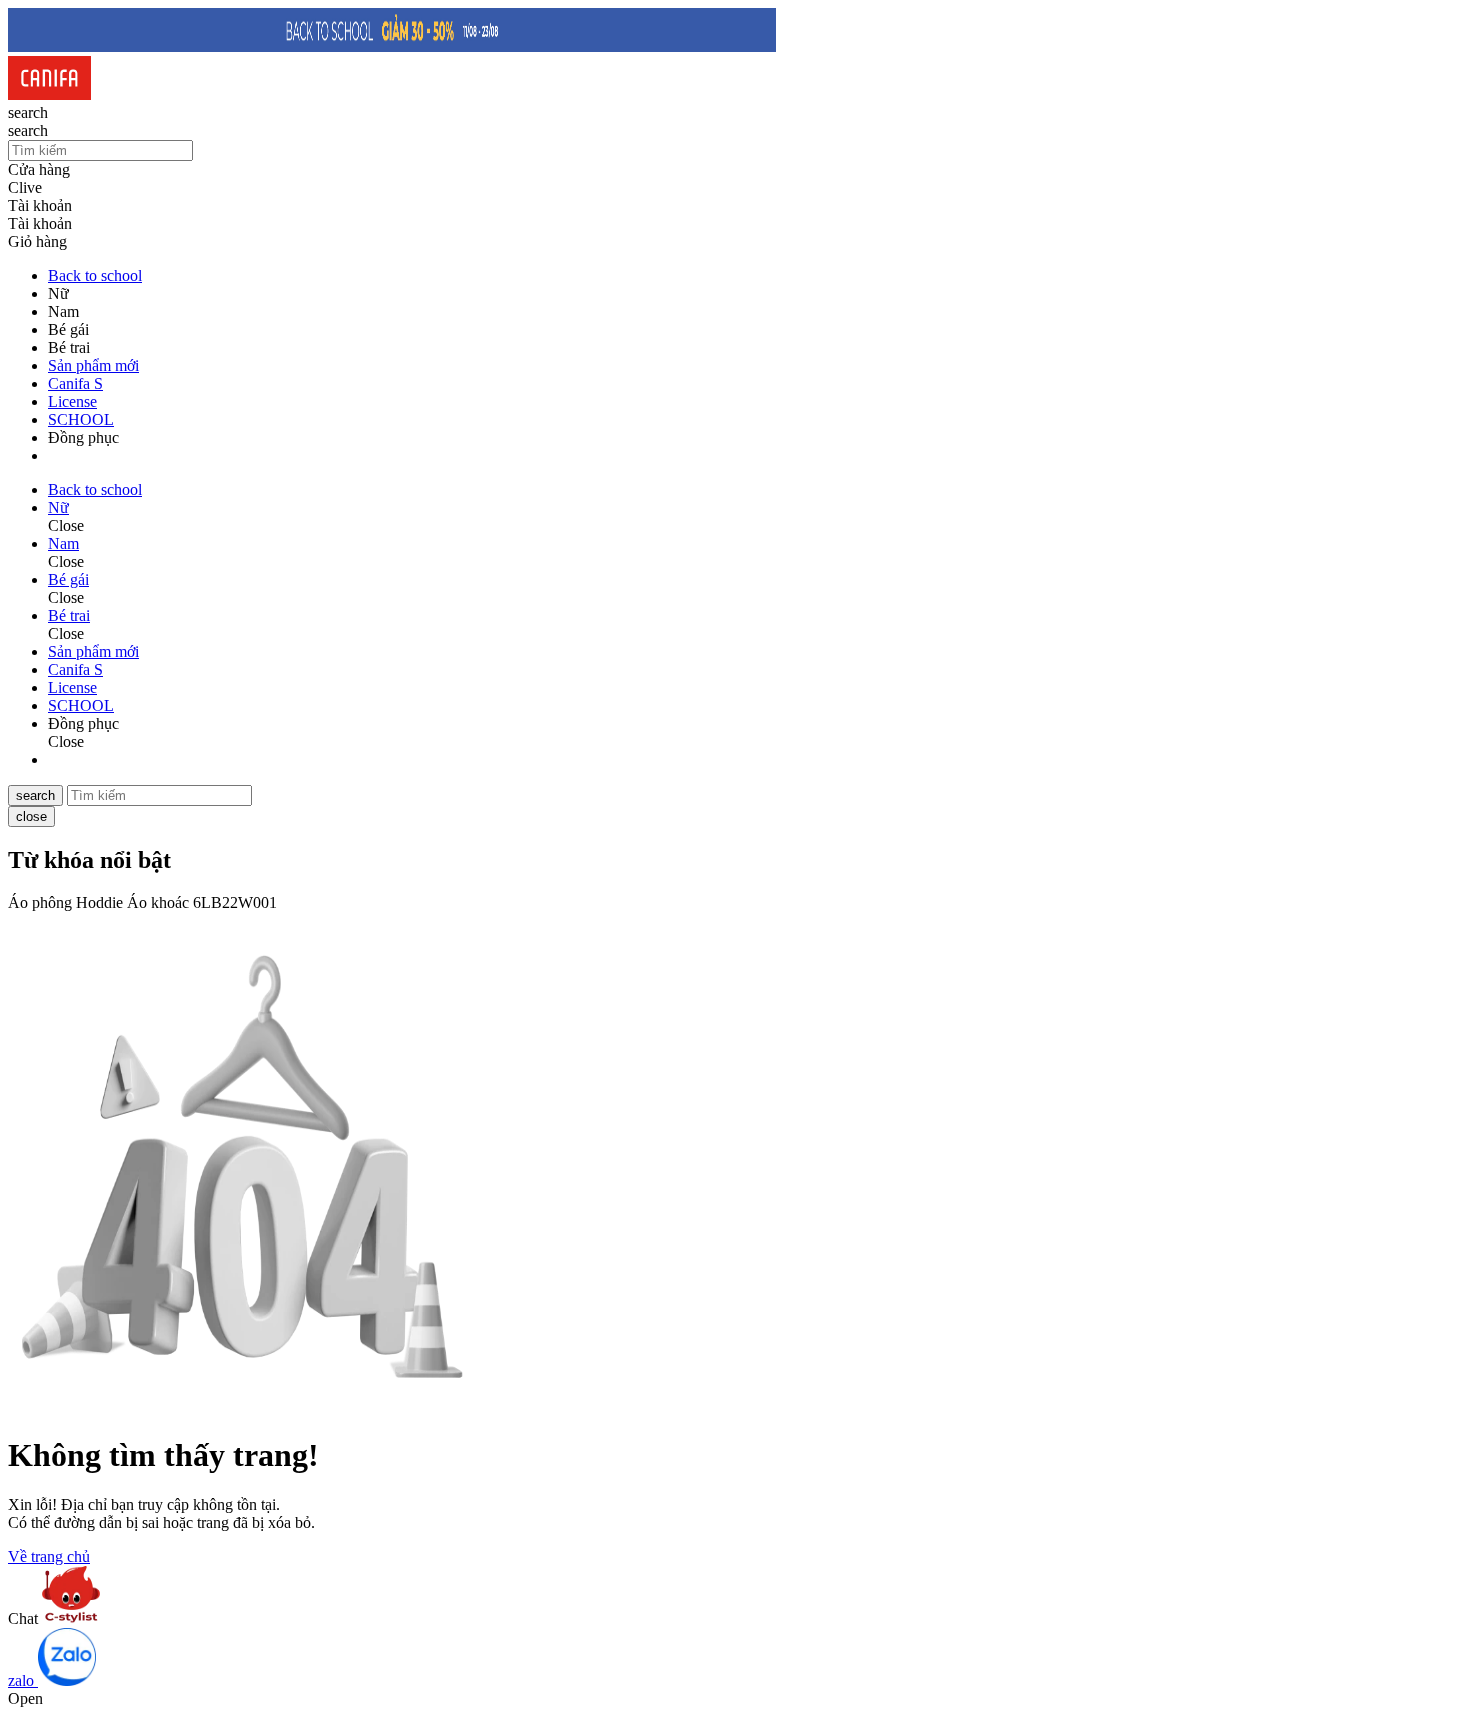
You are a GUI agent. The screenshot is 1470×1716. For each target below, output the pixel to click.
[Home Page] (49, 94)
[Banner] (392, 46)
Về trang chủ (49, 1556)
